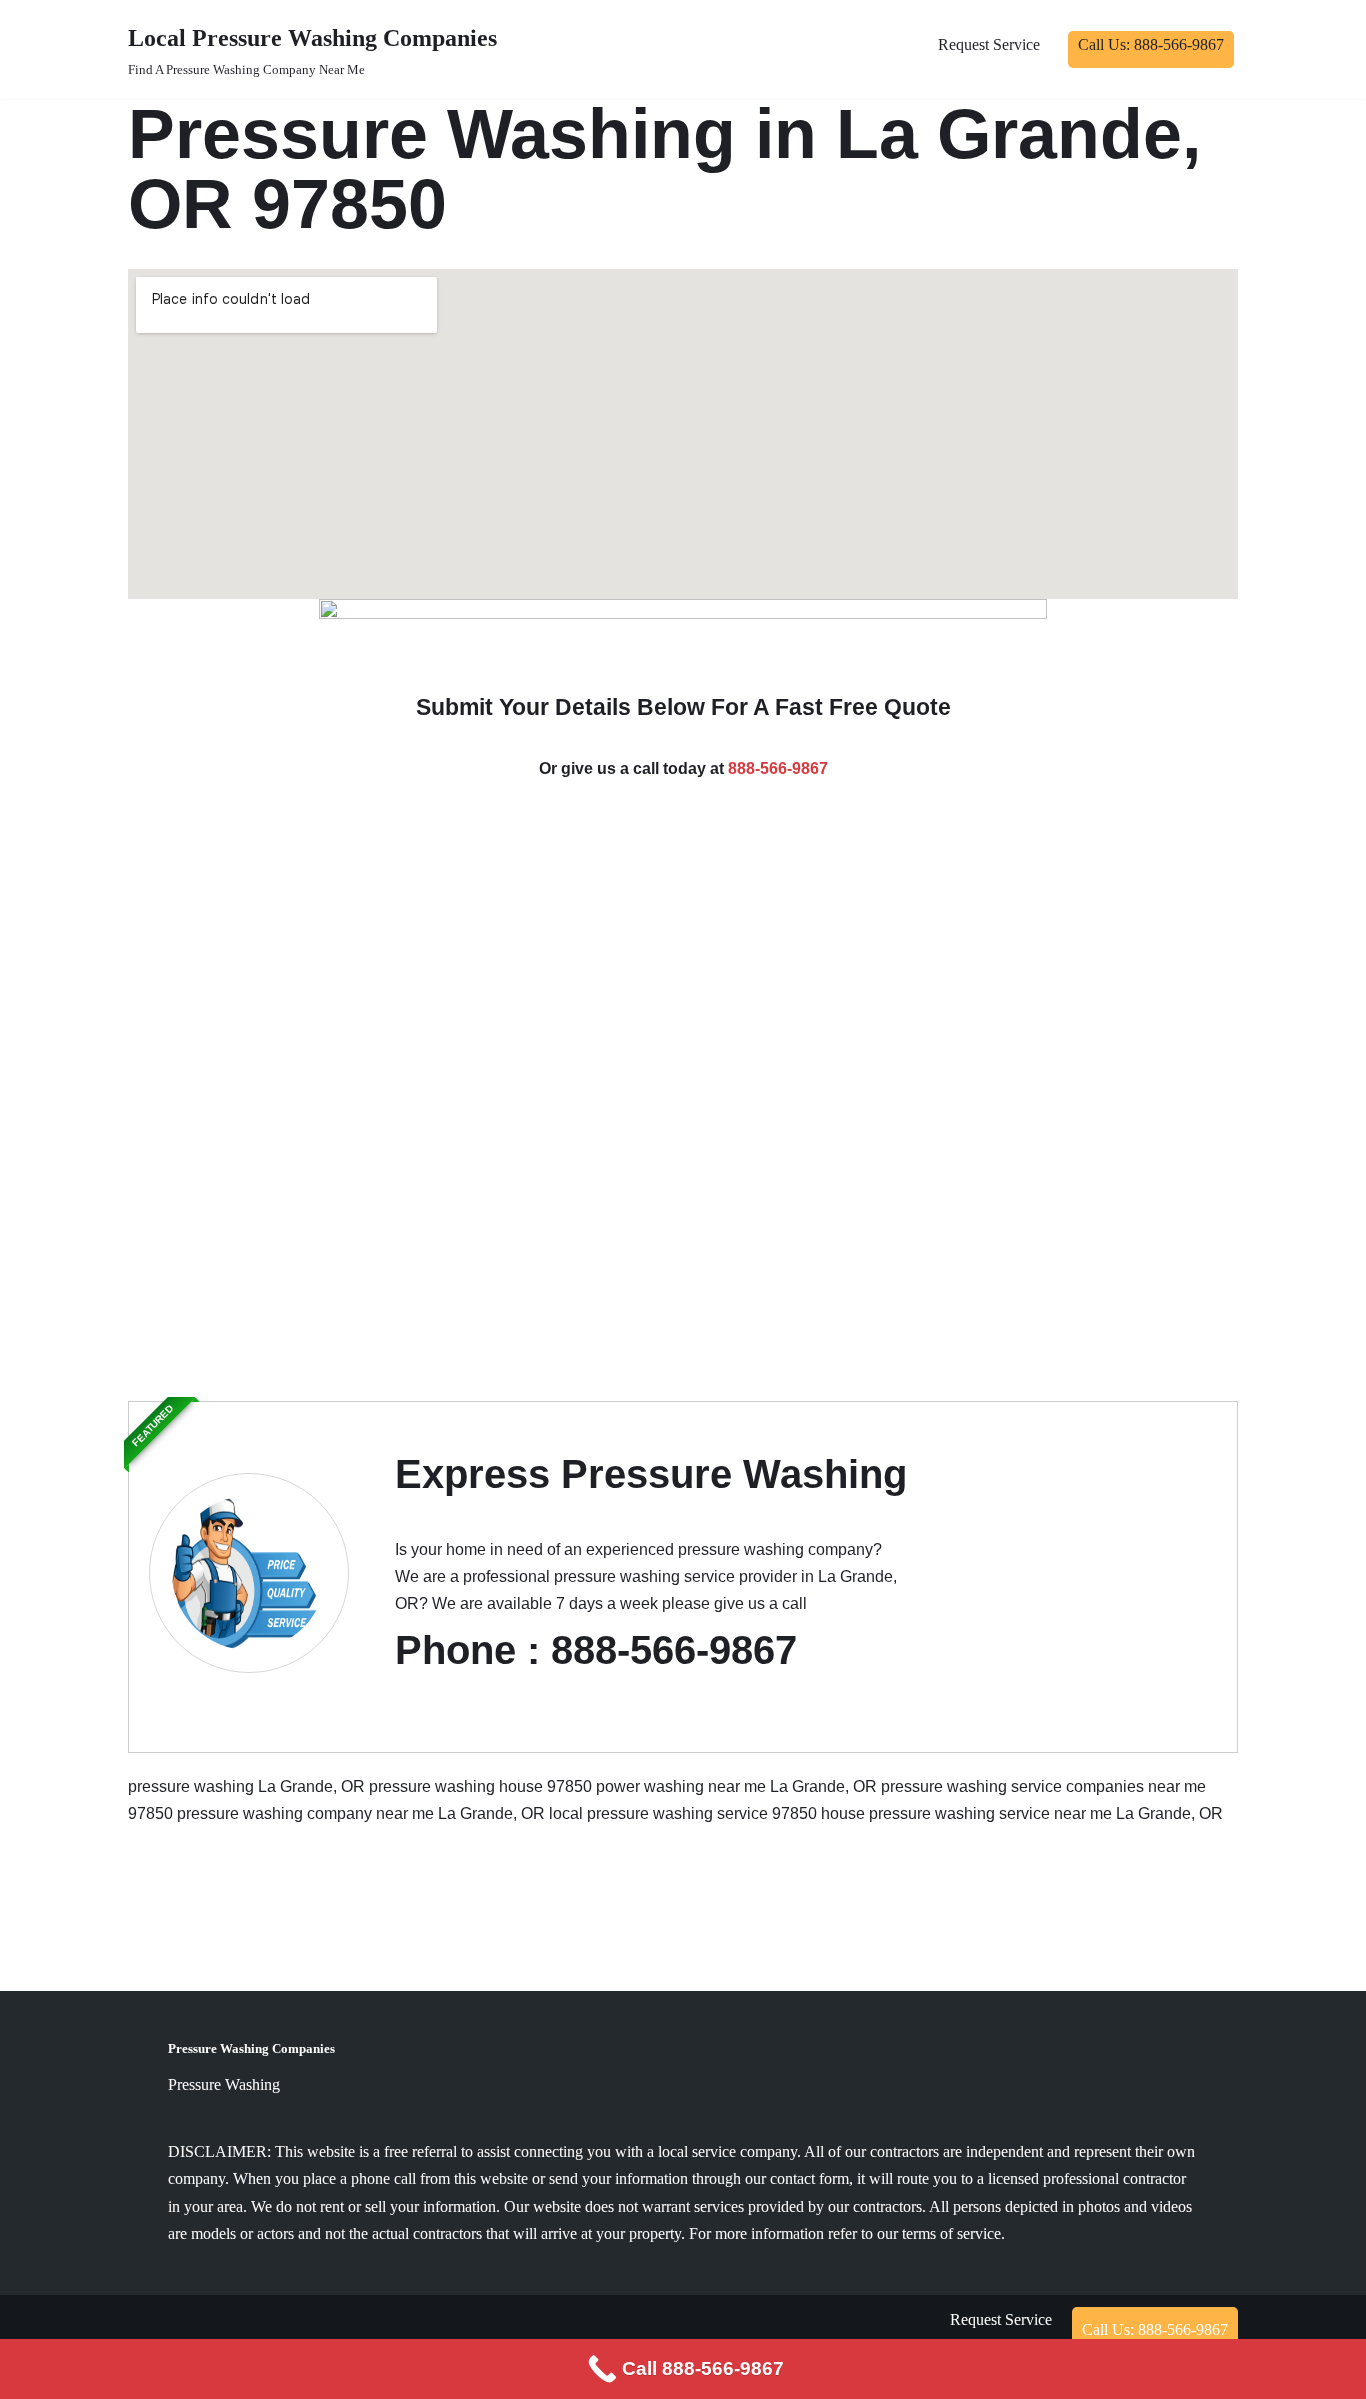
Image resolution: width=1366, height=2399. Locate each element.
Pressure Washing (224, 2084)
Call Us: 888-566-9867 (1151, 44)
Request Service (989, 44)
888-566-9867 (778, 768)
